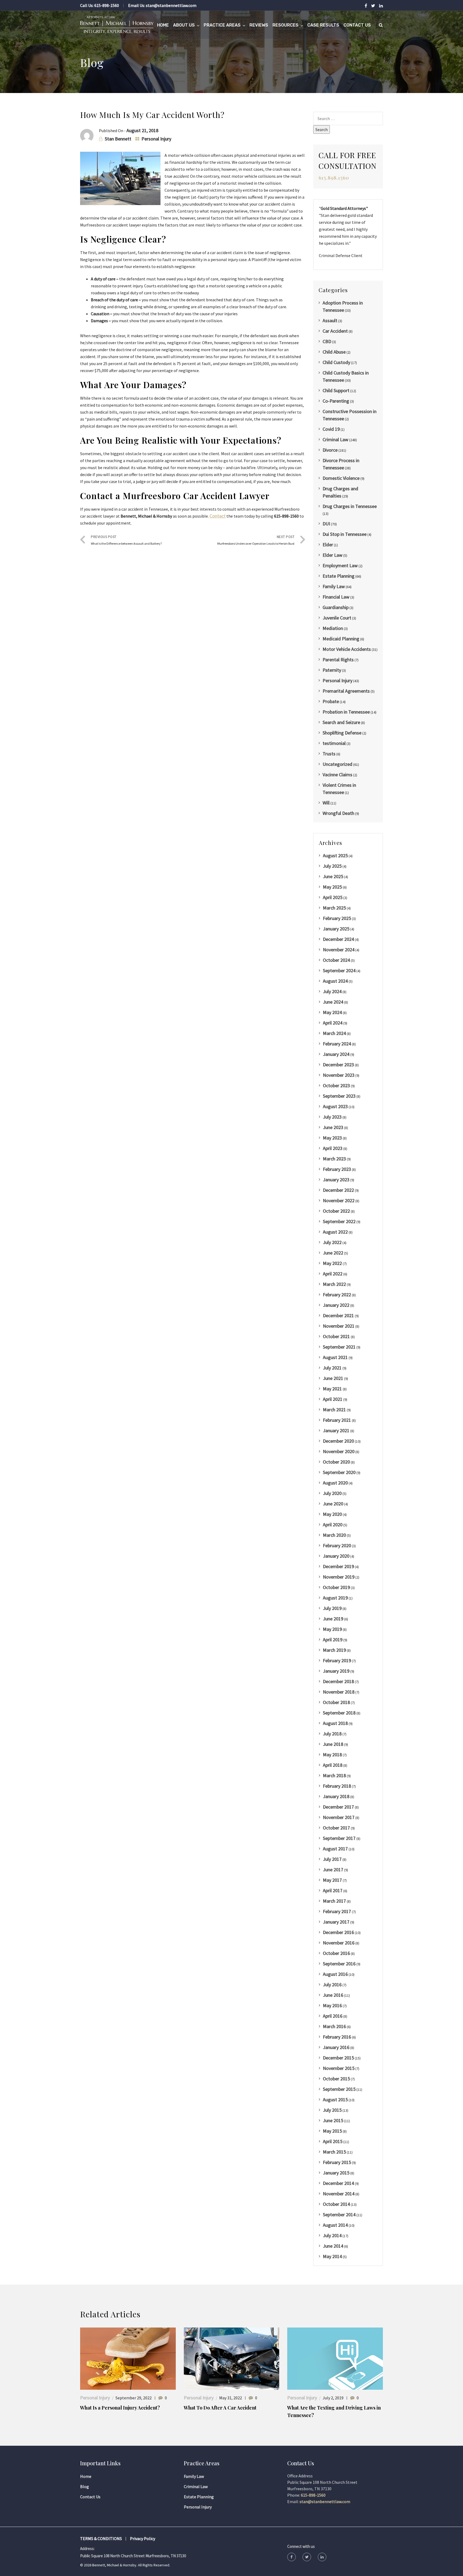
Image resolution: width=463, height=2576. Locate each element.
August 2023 (335, 1106)
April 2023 (333, 1148)
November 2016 (339, 1943)
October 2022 (336, 1211)
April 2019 (333, 1640)
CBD (327, 341)
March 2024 (334, 1033)
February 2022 (337, 1295)
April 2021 (333, 1399)
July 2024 (332, 991)
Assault (330, 320)
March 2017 (334, 1901)
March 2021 (334, 1410)
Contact (218, 516)
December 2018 (338, 1681)
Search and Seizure (341, 722)
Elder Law (333, 555)
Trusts (329, 754)
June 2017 (333, 1870)
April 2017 (333, 1890)
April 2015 (333, 2141)
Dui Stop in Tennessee (345, 534)
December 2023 (338, 1065)
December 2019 (338, 1566)
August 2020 (335, 1483)
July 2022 (332, 1242)
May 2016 (332, 2005)
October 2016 (336, 1953)
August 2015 (335, 2100)
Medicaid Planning (341, 639)
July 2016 (332, 1985)
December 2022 (338, 1190)
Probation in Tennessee (346, 712)
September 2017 (339, 1838)
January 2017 (336, 1922)
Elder (328, 545)
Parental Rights (338, 660)
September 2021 (339, 1347)
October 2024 (336, 960)
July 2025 (332, 866)
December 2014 (338, 2183)
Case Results (323, 25)
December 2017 (338, 1807)
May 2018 (332, 1755)
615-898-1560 (107, 5)
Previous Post (126, 540)
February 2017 (337, 1911)
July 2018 (332, 1734)
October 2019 (336, 1587)
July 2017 (332, 1859)
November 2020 (339, 1451)
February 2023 (337, 1169)
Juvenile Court (337, 618)
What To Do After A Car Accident (220, 2408)
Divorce (330, 450)
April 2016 (333, 2016)
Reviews (259, 25)
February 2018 (337, 1786)
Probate (331, 701)
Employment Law (340, 565)
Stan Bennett (118, 139)
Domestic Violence (341, 478)
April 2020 (333, 1525)
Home (163, 25)
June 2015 (333, 2120)
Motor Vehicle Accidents (347, 649)
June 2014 (333, 2246)
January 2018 (336, 1796)
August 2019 (335, 1598)
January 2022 (336, 1305)
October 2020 (336, 1462)
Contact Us (357, 25)
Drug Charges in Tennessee (350, 506)
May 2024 (332, 1012)
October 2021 (336, 1336)
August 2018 (335, 1723)
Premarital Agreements (346, 691)
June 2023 (333, 1127)
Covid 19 (331, 429)
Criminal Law (335, 439)
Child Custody (336, 362)
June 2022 (333, 1253)
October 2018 (336, 1702)
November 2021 (339, 1326)
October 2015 (336, 2079)
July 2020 (332, 1493)
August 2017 (335, 1849)
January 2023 (336, 1180)
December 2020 (338, 1441)
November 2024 (339, 950)
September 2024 (339, 970)
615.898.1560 (334, 178)
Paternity (332, 670)
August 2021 (335, 1357)
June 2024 (333, 1002)
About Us (184, 25)
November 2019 (339, 1577)
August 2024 (335, 981)
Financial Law (336, 597)
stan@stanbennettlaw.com (171, 5)
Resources (285, 25)
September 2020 (339, 1472)
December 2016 (338, 1932)
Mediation (333, 628)
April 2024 (333, 1023)
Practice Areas (222, 25)
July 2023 (332, 1117)
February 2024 (337, 1044)
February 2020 (337, 1545)
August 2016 (335, 1974)
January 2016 (336, 2047)
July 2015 (332, 2110)
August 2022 (335, 1232)
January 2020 (336, 1556)
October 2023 (336, 1085)
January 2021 (336, 1430)
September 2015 (339, 2089)
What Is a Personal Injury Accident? (120, 2408)
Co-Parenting (336, 401)
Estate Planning (339, 576)
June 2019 (333, 1619)
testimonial (334, 743)
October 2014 (336, 2204)
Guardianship (336, 607)
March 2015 (334, 2152)
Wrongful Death (338, 813)
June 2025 (333, 876)
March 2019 (334, 1650)
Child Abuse (334, 352)
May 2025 (332, 887)
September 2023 (339, 1096)
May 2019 (332, 1629)
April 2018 (333, 1765)
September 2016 (339, 1964)
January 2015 (336, 2173)
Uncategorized (337, 764)
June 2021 (333, 1378)
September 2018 (339, 1713)
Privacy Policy (143, 2538)
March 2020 (334, 1535)
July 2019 (332, 1608)
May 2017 (332, 1880)
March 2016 (334, 2026)
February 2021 (337, 1420)
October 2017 (336, 1828)
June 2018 (333, 1744)
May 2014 (332, 2256)
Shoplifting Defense (342, 733)
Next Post (256, 540)
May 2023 (332, 1138)
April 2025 (333, 897)
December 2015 (338, 2058)
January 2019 (336, 1671)
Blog (85, 2486)
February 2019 (337, 1660)
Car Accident (335, 331)
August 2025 (335, 855)
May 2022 (332, 1263)
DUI (326, 524)
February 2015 (337, 2162)
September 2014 (339, 2215)
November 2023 (339, 1075)
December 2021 (338, 1315)
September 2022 (339, 1221)
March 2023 (334, 1159)
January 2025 (336, 929)
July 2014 (332, 2235)
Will (326, 803)
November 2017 (339, 1817)
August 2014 (335, 2225)
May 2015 (332, 2131)
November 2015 (339, 2068)
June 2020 (333, 1504)
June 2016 (333, 1995)
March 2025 (334, 908)
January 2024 (336, 1054)
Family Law (334, 586)
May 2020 (332, 1514)
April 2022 (333, 1274)
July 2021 (332, 1368)
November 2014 (339, 2194)
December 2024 (338, 939)
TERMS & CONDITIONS (101, 2538)
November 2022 (339, 1200)
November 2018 (339, 1692)
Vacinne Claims (337, 775)
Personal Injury (156, 139)
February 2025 (337, 918)
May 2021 (332, 1389)
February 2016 (337, 2037)
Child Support (336, 390)
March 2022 (334, 1284)
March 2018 (334, 1775)
